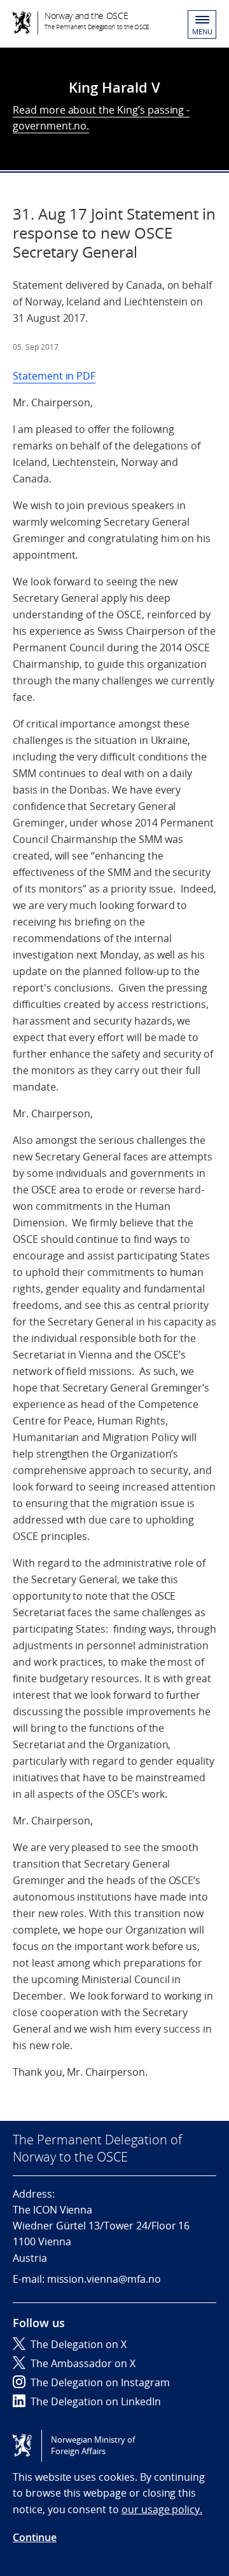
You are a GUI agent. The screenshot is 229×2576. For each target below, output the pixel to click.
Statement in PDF (54, 376)
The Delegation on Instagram (100, 2382)
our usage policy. (162, 2509)
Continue (35, 2537)
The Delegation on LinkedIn (96, 2401)
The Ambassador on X (83, 2363)
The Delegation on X (79, 2344)
